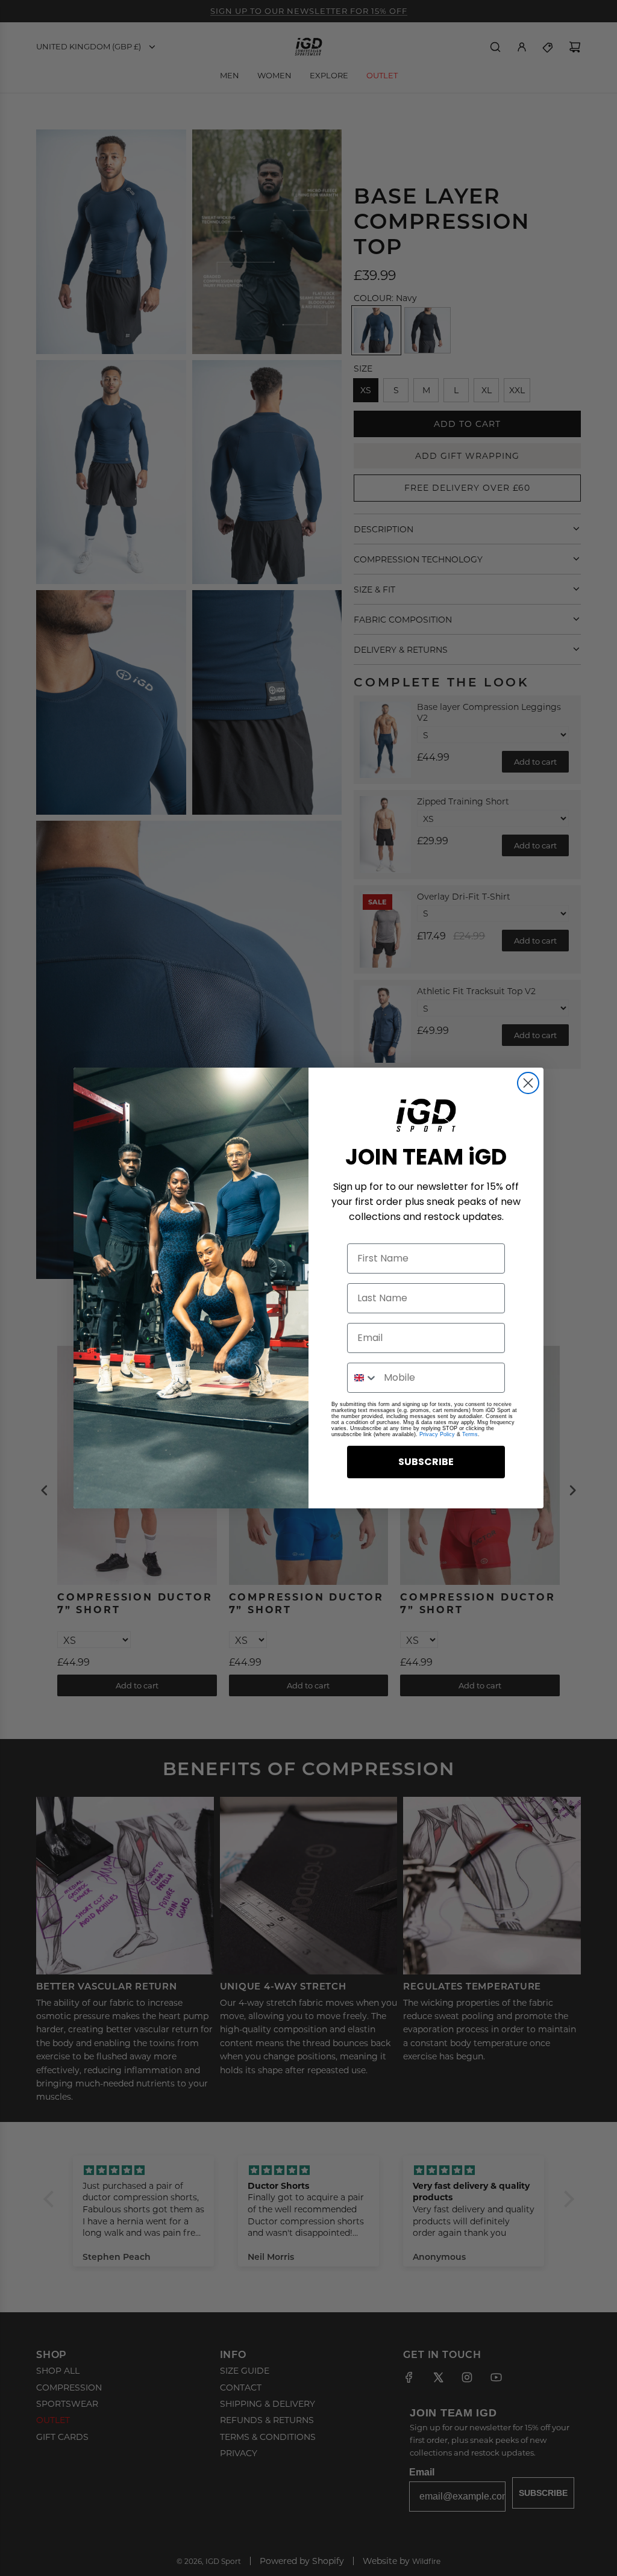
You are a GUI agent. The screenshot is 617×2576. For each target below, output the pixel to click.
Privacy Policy (437, 1434)
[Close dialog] (528, 1083)
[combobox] (363, 1378)
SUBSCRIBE (426, 1462)
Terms (470, 1434)
